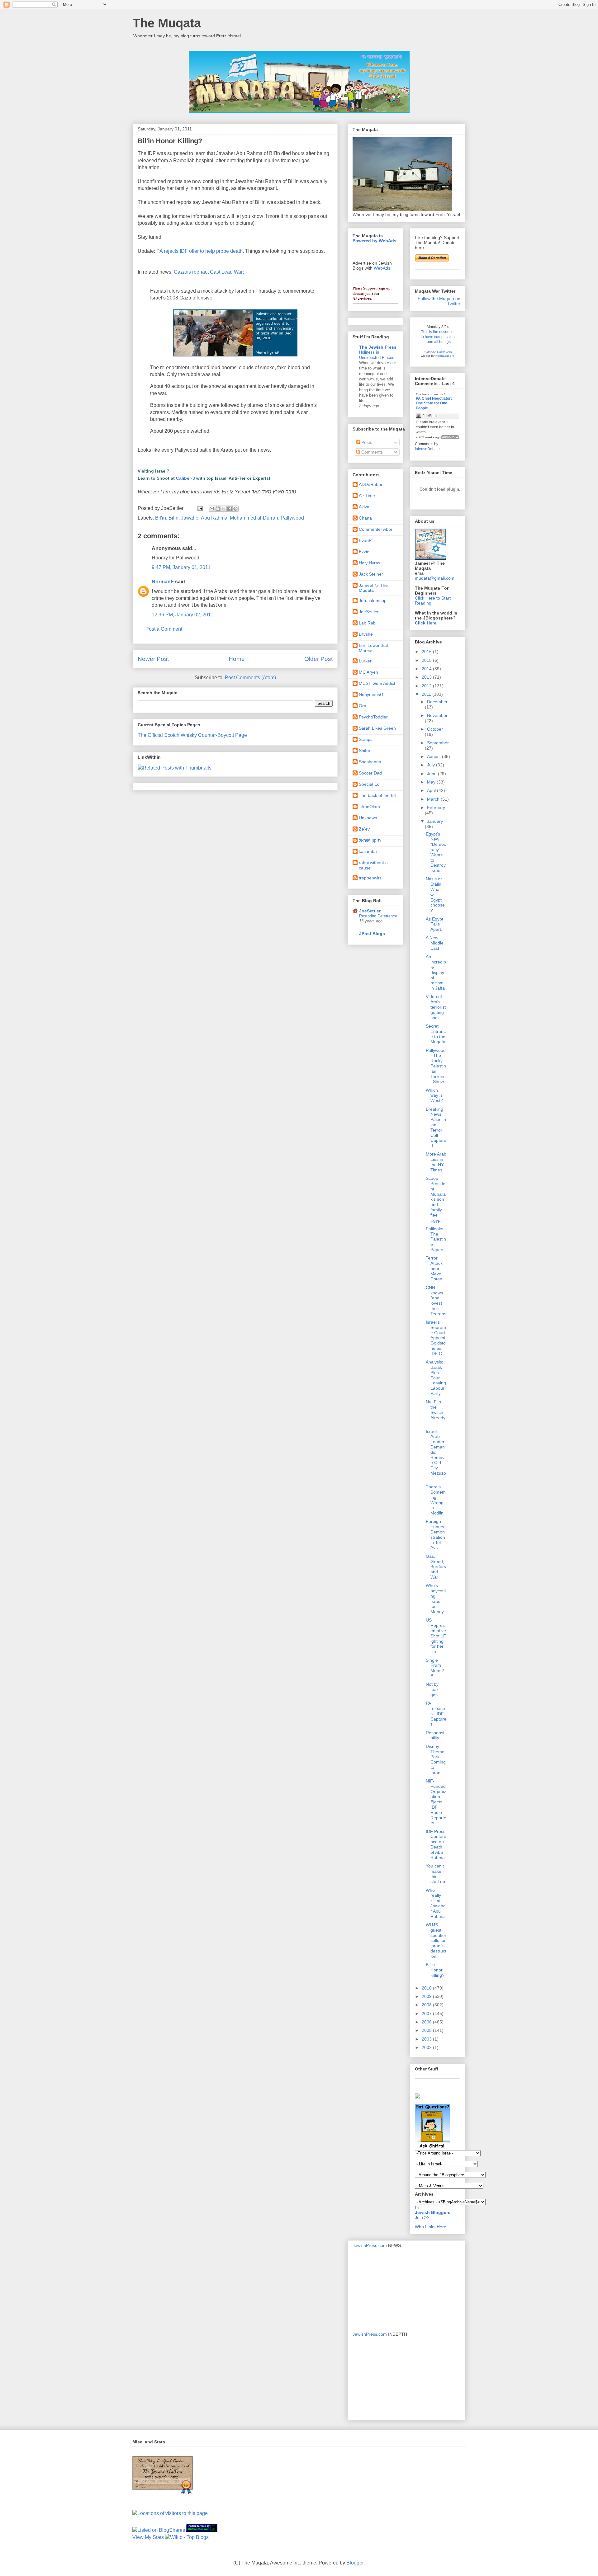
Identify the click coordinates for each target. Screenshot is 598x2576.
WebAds (382, 268)
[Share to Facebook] (230, 509)
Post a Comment (164, 629)
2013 (427, 677)
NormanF (163, 582)
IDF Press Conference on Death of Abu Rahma (436, 1844)
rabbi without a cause (373, 865)
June (432, 774)
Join (420, 2217)
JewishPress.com (370, 2245)
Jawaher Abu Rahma (204, 518)
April (432, 790)
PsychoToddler (373, 717)
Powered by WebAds (375, 241)
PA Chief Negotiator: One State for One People (434, 403)
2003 (427, 2039)
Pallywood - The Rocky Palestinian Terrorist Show (436, 1066)
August (434, 756)
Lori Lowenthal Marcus (373, 648)
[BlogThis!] (218, 509)
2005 (427, 2030)
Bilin (173, 518)
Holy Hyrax (370, 563)
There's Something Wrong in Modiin (436, 1500)
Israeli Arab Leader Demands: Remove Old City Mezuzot (436, 1455)
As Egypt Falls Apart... (435, 924)
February (436, 808)
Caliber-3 (185, 478)
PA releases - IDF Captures (436, 1714)
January (435, 821)
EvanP (365, 540)
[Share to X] (224, 509)
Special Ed (369, 784)
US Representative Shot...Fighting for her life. (436, 1636)
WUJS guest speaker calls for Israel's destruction (436, 1940)
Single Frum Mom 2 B (435, 1668)
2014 (427, 669)
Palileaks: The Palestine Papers (436, 1239)
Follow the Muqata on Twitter (439, 301)
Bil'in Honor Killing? (435, 1970)
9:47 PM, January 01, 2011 (181, 567)
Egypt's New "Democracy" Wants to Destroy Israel (436, 852)
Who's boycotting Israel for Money (436, 1599)
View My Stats (148, 2537)
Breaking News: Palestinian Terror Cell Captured (436, 1128)
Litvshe (366, 634)
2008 (427, 2005)
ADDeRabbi (370, 484)
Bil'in (161, 518)
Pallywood (292, 518)
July (432, 765)
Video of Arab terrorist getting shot (436, 1007)
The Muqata (167, 23)
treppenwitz (370, 878)
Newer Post (153, 659)
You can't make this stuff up (435, 1874)
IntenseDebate (427, 449)
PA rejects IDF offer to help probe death (199, 251)
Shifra (365, 751)
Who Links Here (431, 2227)
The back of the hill (377, 795)
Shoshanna (370, 762)
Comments (371, 452)
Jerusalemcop (373, 600)
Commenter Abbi (375, 529)
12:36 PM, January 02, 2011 (183, 615)
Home (237, 659)
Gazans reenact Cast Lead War (208, 272)
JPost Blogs (372, 934)
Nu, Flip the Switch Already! (436, 1412)
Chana (365, 518)
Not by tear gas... (434, 1689)
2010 (427, 1988)
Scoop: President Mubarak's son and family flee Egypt (436, 1199)
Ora (363, 706)
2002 (427, 2047)
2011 (427, 694)
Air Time (367, 496)
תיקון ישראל (370, 840)
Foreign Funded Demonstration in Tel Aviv (436, 1534)
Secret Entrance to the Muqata (436, 1034)
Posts (366, 442)
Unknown (368, 818)
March (434, 799)
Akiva (364, 507)
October (435, 729)
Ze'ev (364, 829)
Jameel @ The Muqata (373, 588)
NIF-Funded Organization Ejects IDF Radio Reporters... (436, 1802)
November (437, 715)
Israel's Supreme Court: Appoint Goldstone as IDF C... (436, 1338)
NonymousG (371, 695)
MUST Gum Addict (377, 683)
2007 (427, 2013)
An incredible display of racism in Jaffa (436, 972)
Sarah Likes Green (377, 728)
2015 (427, 660)
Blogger (355, 2563)
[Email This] (212, 509)
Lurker (365, 661)
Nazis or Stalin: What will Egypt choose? (435, 895)
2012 (427, 686)
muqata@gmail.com (435, 578)
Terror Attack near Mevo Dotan (434, 1268)
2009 (427, 1996)
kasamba (368, 851)
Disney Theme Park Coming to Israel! (436, 1759)
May (432, 782)
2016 (427, 652)
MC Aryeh (368, 672)
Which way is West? (434, 1095)
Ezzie (364, 552)
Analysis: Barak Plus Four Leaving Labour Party (436, 1378)
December (437, 702)
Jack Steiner (371, 574)
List (418, 2207)
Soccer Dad (370, 773)
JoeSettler (369, 612)
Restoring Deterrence (378, 916)
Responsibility (435, 1735)
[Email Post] (199, 508)
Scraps (366, 739)
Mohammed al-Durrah (254, 518)
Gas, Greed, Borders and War (436, 1567)
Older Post (318, 659)
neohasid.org (445, 356)
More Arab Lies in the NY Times (436, 1162)
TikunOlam (369, 807)
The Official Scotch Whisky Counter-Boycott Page (192, 735)
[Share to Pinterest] (235, 509)
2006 (427, 2022)
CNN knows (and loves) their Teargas (436, 1301)
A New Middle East (435, 943)
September (438, 743)
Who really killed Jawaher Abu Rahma (436, 1903)
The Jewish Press (378, 347)
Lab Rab (367, 623)
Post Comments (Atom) (250, 678)
